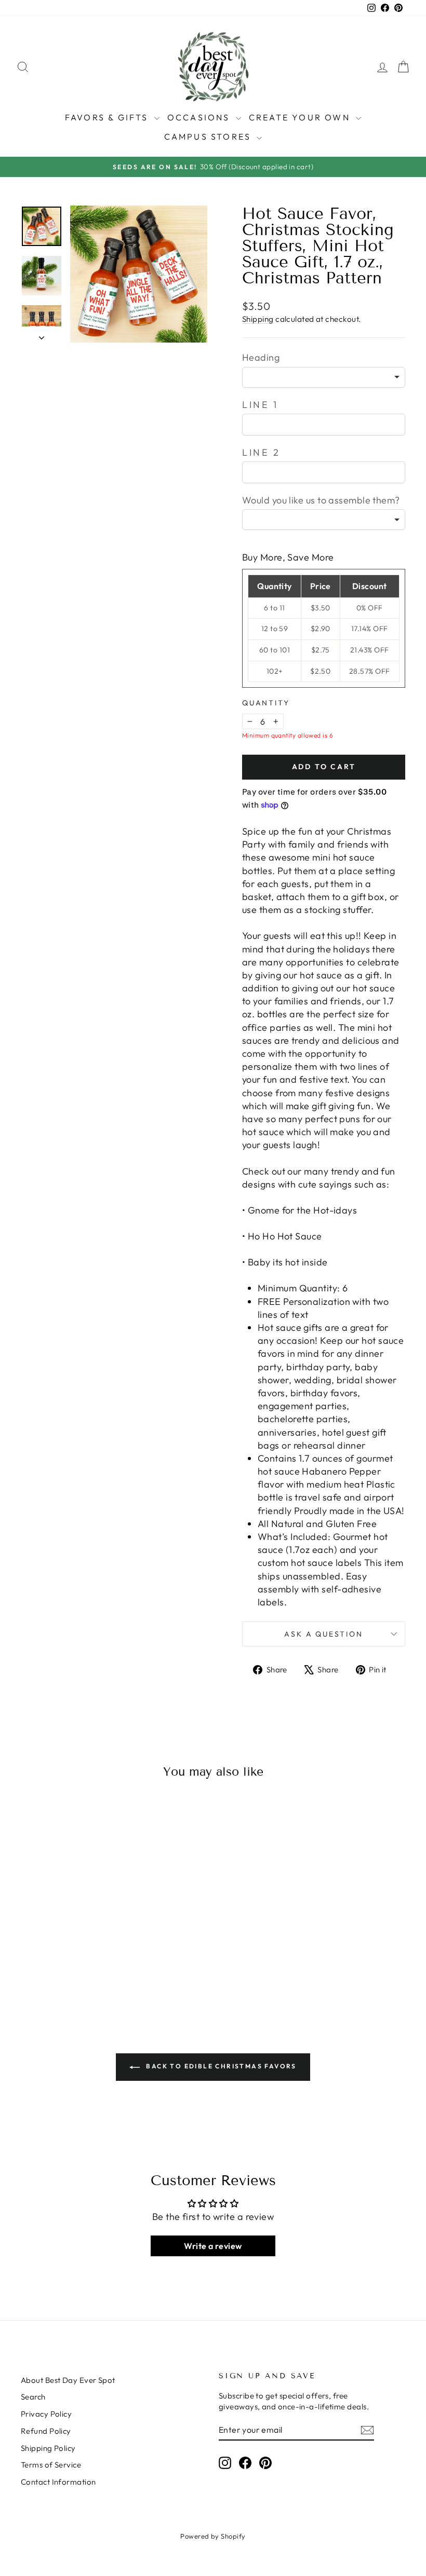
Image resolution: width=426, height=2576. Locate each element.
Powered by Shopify (213, 2536)
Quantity (266, 703)
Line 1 (260, 405)
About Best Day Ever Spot (68, 2380)
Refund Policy (46, 2431)
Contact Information (58, 2482)
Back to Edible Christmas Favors (220, 2066)
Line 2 (261, 452)
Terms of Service (51, 2465)
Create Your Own (301, 117)
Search (33, 2397)
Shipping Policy (48, 2448)
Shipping (258, 319)
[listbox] (324, 377)
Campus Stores (209, 137)
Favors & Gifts (108, 117)
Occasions (200, 117)
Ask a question (323, 1634)
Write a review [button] (213, 2246)
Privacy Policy (46, 2414)
